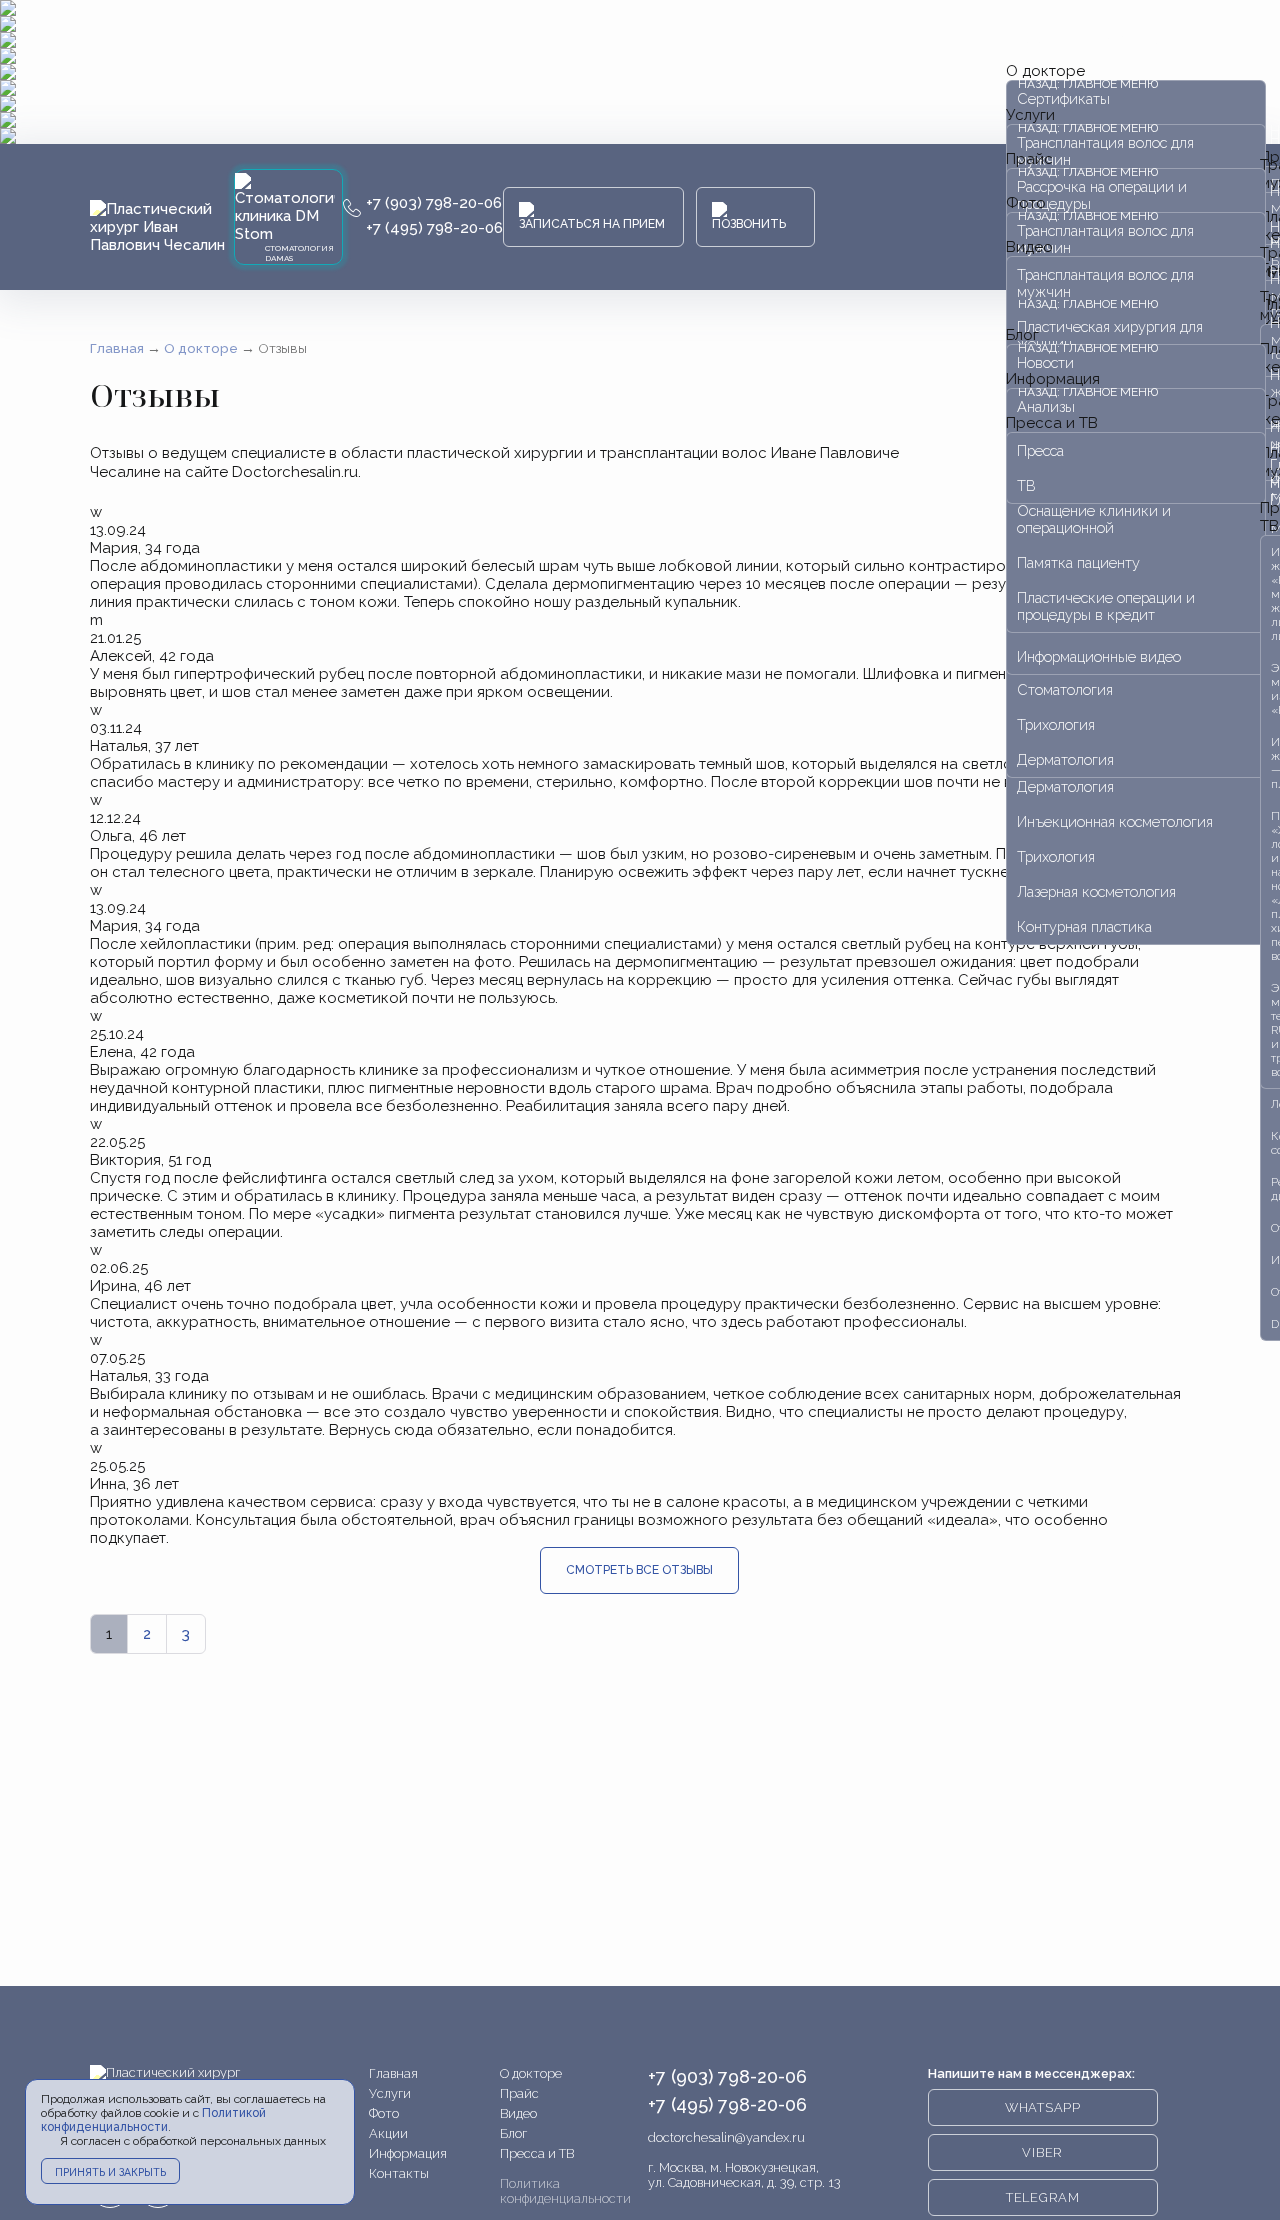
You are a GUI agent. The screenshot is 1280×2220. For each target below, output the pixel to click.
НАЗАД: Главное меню (1088, 40)
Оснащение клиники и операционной (1094, 519)
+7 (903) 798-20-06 (434, 203)
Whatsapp (1043, 2107)
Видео (1029, 247)
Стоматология (1065, 689)
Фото (384, 2113)
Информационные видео (1099, 656)
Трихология (1056, 856)
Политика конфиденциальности (565, 2191)
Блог (513, 2133)
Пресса (1040, 450)
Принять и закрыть (110, 2172)
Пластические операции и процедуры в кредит (1106, 606)
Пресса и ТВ (1052, 423)
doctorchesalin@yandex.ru (726, 2137)
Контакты (399, 2173)
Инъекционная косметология (1115, 821)
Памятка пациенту (1078, 562)
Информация (408, 2153)
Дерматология (1065, 786)
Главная (393, 2073)
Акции (388, 2133)
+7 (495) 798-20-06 (434, 228)
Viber (1042, 2152)
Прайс (519, 2093)
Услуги (390, 2093)
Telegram (1043, 2197)
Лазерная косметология (1096, 891)
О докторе (531, 2073)
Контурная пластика (1084, 926)
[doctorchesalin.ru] (162, 227)
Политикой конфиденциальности (153, 2120)
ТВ (1026, 485)
